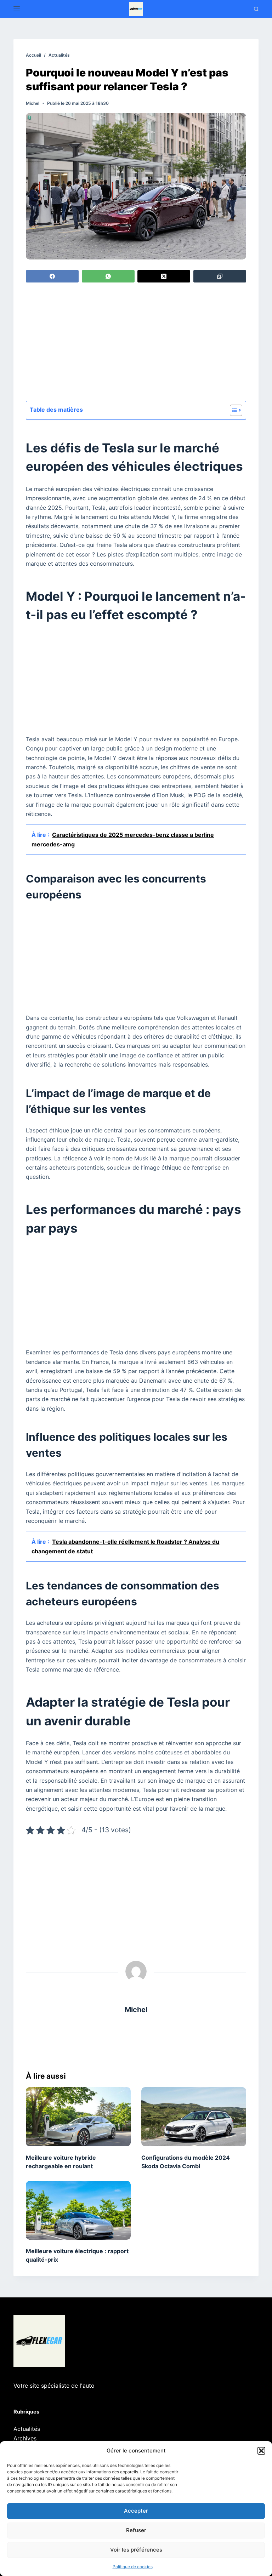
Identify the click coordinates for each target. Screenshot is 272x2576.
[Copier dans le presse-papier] (220, 276)
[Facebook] (52, 276)
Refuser (136, 2530)
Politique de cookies (133, 2567)
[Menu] (17, 9)
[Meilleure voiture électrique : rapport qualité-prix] (78, 2210)
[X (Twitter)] (164, 276)
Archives (25, 2438)
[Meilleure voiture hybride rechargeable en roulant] (78, 2117)
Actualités (27, 2429)
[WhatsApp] (108, 276)
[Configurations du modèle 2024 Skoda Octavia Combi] (194, 2117)
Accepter (136, 2511)
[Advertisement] (136, 343)
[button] (261, 2451)
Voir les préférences (136, 2550)
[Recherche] (256, 9)
